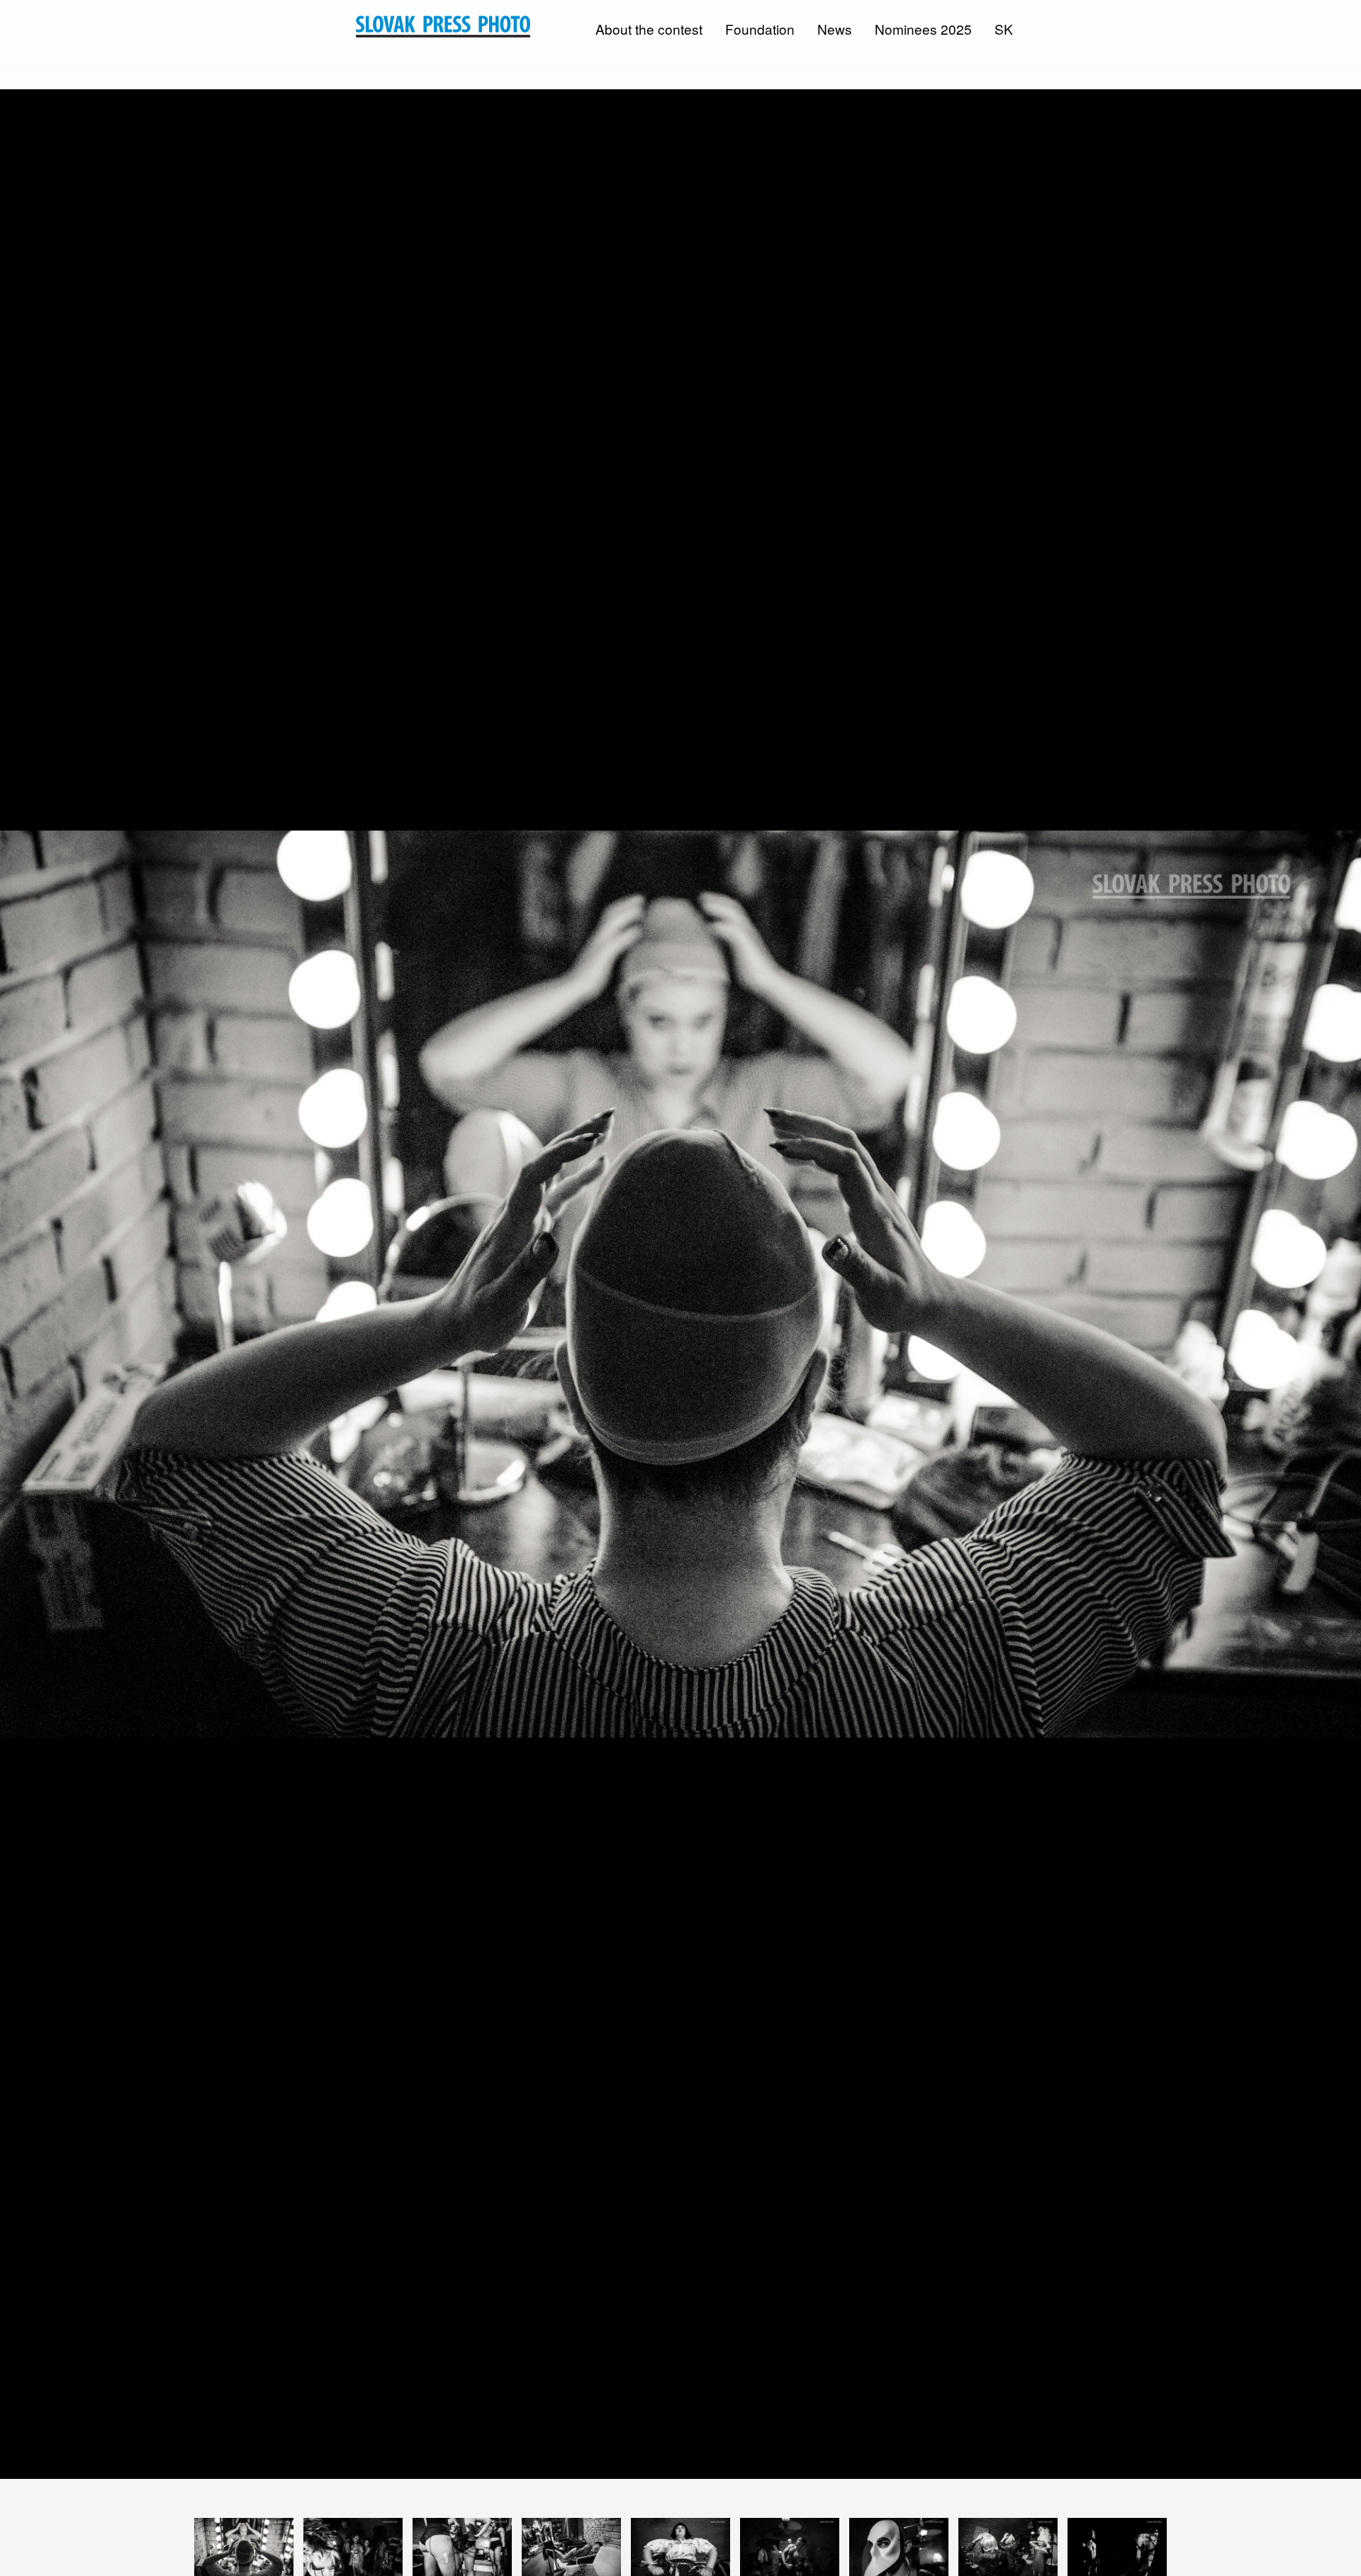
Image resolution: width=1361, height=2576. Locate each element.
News (835, 29)
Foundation (760, 29)
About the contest (649, 29)
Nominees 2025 (923, 29)
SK (1004, 29)
